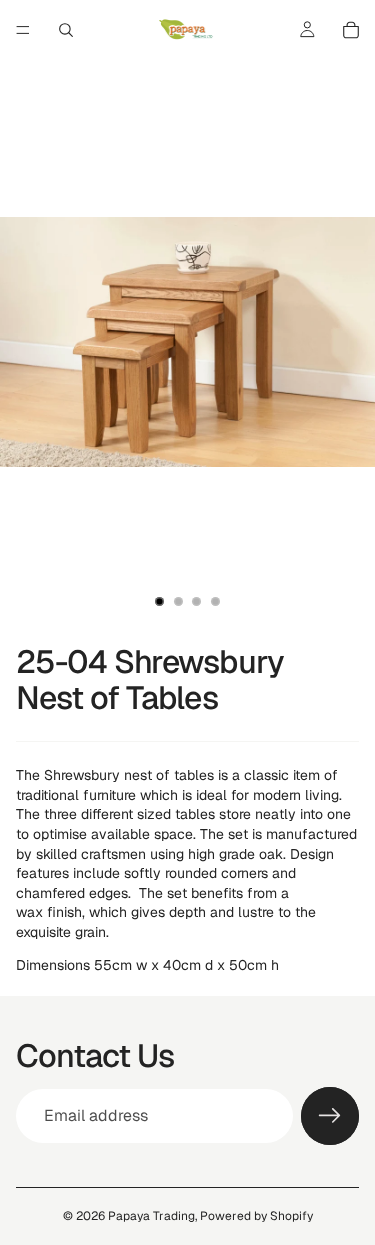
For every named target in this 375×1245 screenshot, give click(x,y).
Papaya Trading (151, 1216)
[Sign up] (330, 1116)
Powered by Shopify (256, 1216)
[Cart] (351, 30)
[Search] (66, 30)
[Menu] (23, 30)
